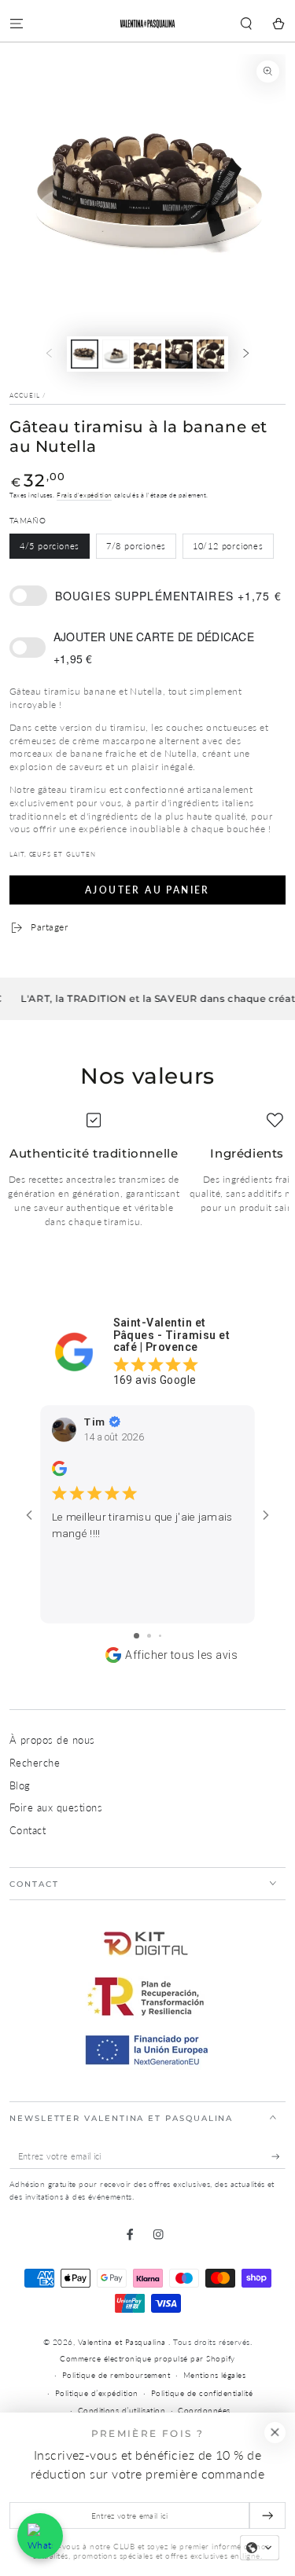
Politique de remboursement (116, 2375)
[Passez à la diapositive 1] (136, 1636)
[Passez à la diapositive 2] (149, 1636)
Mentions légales (215, 2375)
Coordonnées (204, 2411)
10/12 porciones (228, 546)
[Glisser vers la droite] (247, 354)
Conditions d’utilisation (122, 2411)
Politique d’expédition (97, 2393)
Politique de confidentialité (202, 2393)
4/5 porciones (50, 546)
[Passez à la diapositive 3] (160, 1636)
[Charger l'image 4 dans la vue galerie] (179, 354)
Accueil (25, 395)
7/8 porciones (136, 546)
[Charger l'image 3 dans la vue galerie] (147, 354)
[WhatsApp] (40, 2536)
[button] (246, 24)
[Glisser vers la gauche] (48, 354)
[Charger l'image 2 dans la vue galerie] (116, 354)
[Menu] (17, 24)
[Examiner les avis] (59, 1473)
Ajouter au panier (147, 890)
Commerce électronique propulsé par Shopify (147, 2359)
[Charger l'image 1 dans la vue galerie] (85, 354)
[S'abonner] (278, 2157)
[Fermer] (275, 2433)
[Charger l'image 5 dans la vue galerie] (210, 354)
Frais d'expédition (84, 495)
